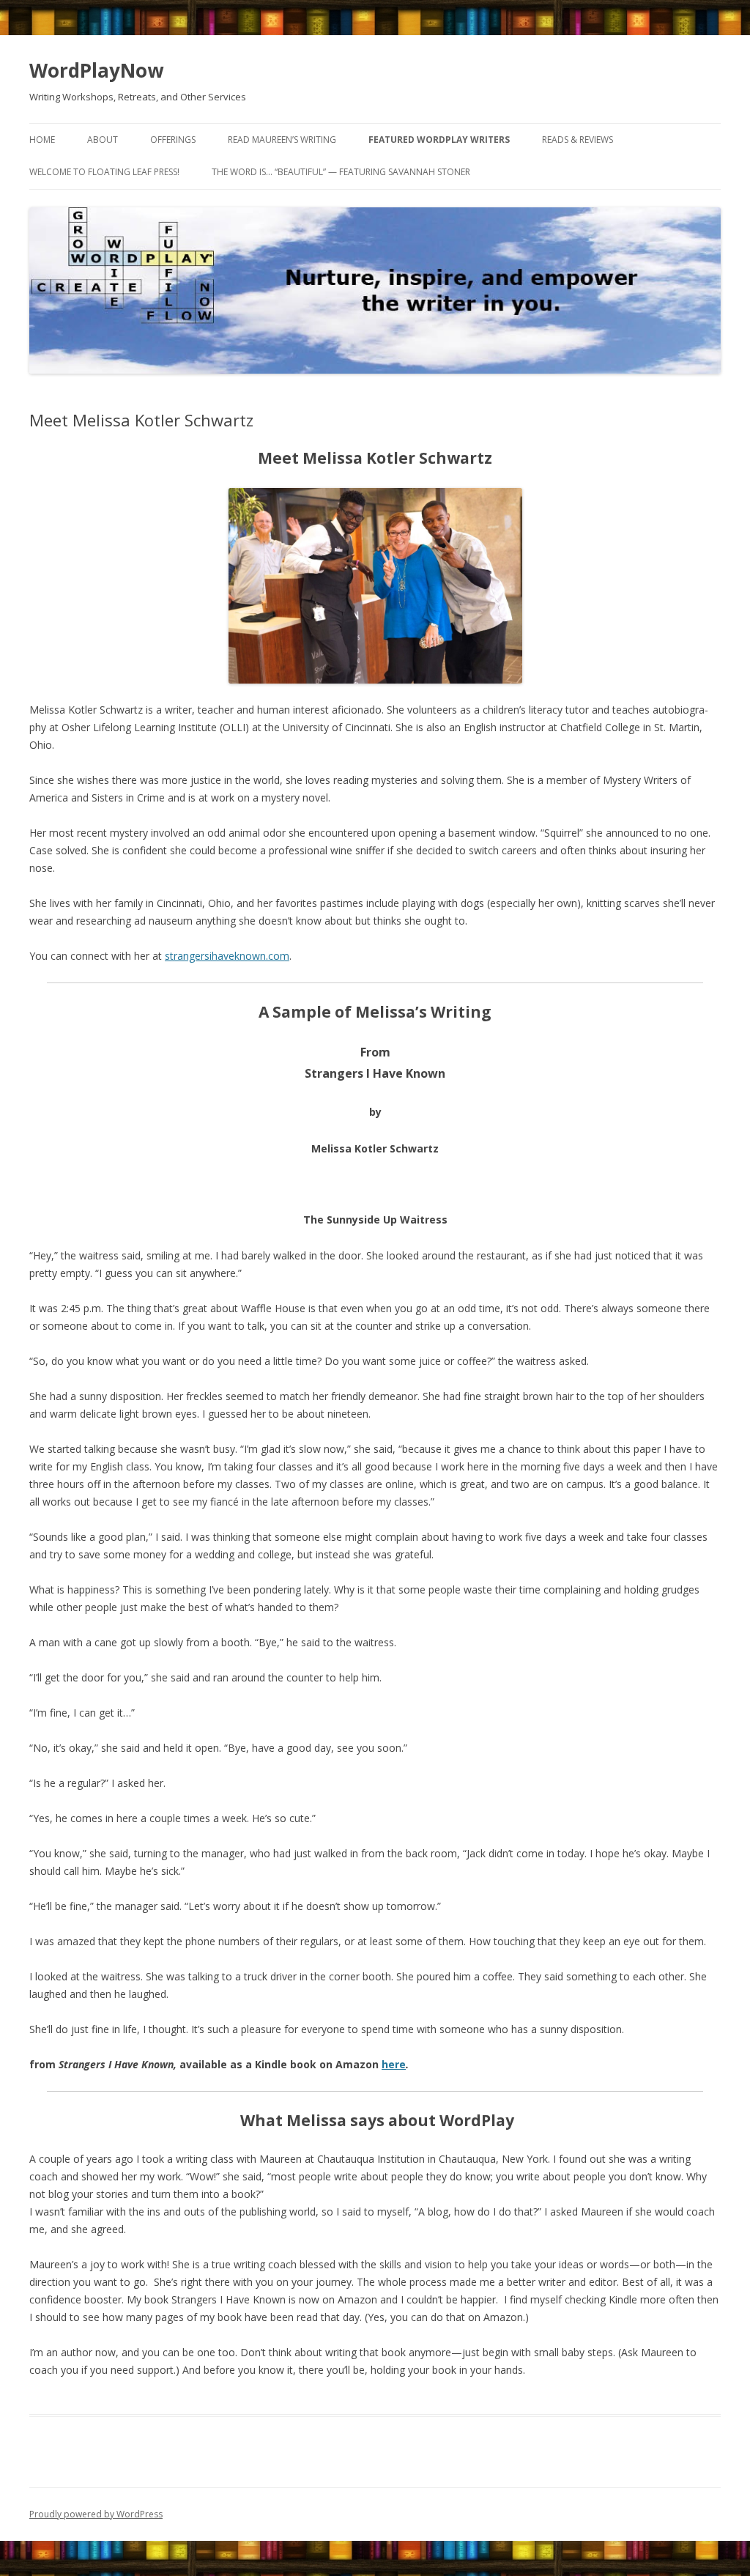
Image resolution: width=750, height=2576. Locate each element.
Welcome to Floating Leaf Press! (104, 172)
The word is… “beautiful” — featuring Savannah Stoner (341, 172)
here (394, 2064)
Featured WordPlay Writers (439, 140)
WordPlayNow (96, 70)
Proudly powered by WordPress (96, 2514)
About (103, 140)
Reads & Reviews (578, 140)
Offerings (173, 140)
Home (42, 140)
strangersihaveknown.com (227, 956)
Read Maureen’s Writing (282, 140)
